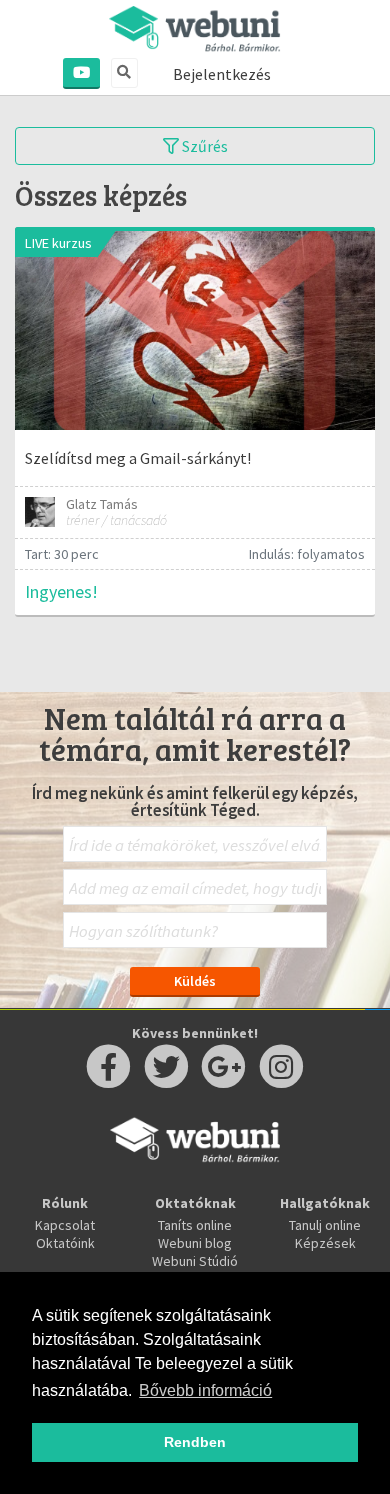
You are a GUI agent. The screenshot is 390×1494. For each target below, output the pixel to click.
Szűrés (203, 146)
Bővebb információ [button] (205, 1390)
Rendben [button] (195, 1442)
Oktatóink (65, 1243)
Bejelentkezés (222, 74)
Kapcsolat (65, 1225)
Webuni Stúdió (195, 1261)
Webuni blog (195, 1243)
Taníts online (195, 1225)
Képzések (325, 1243)
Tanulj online (325, 1225)
